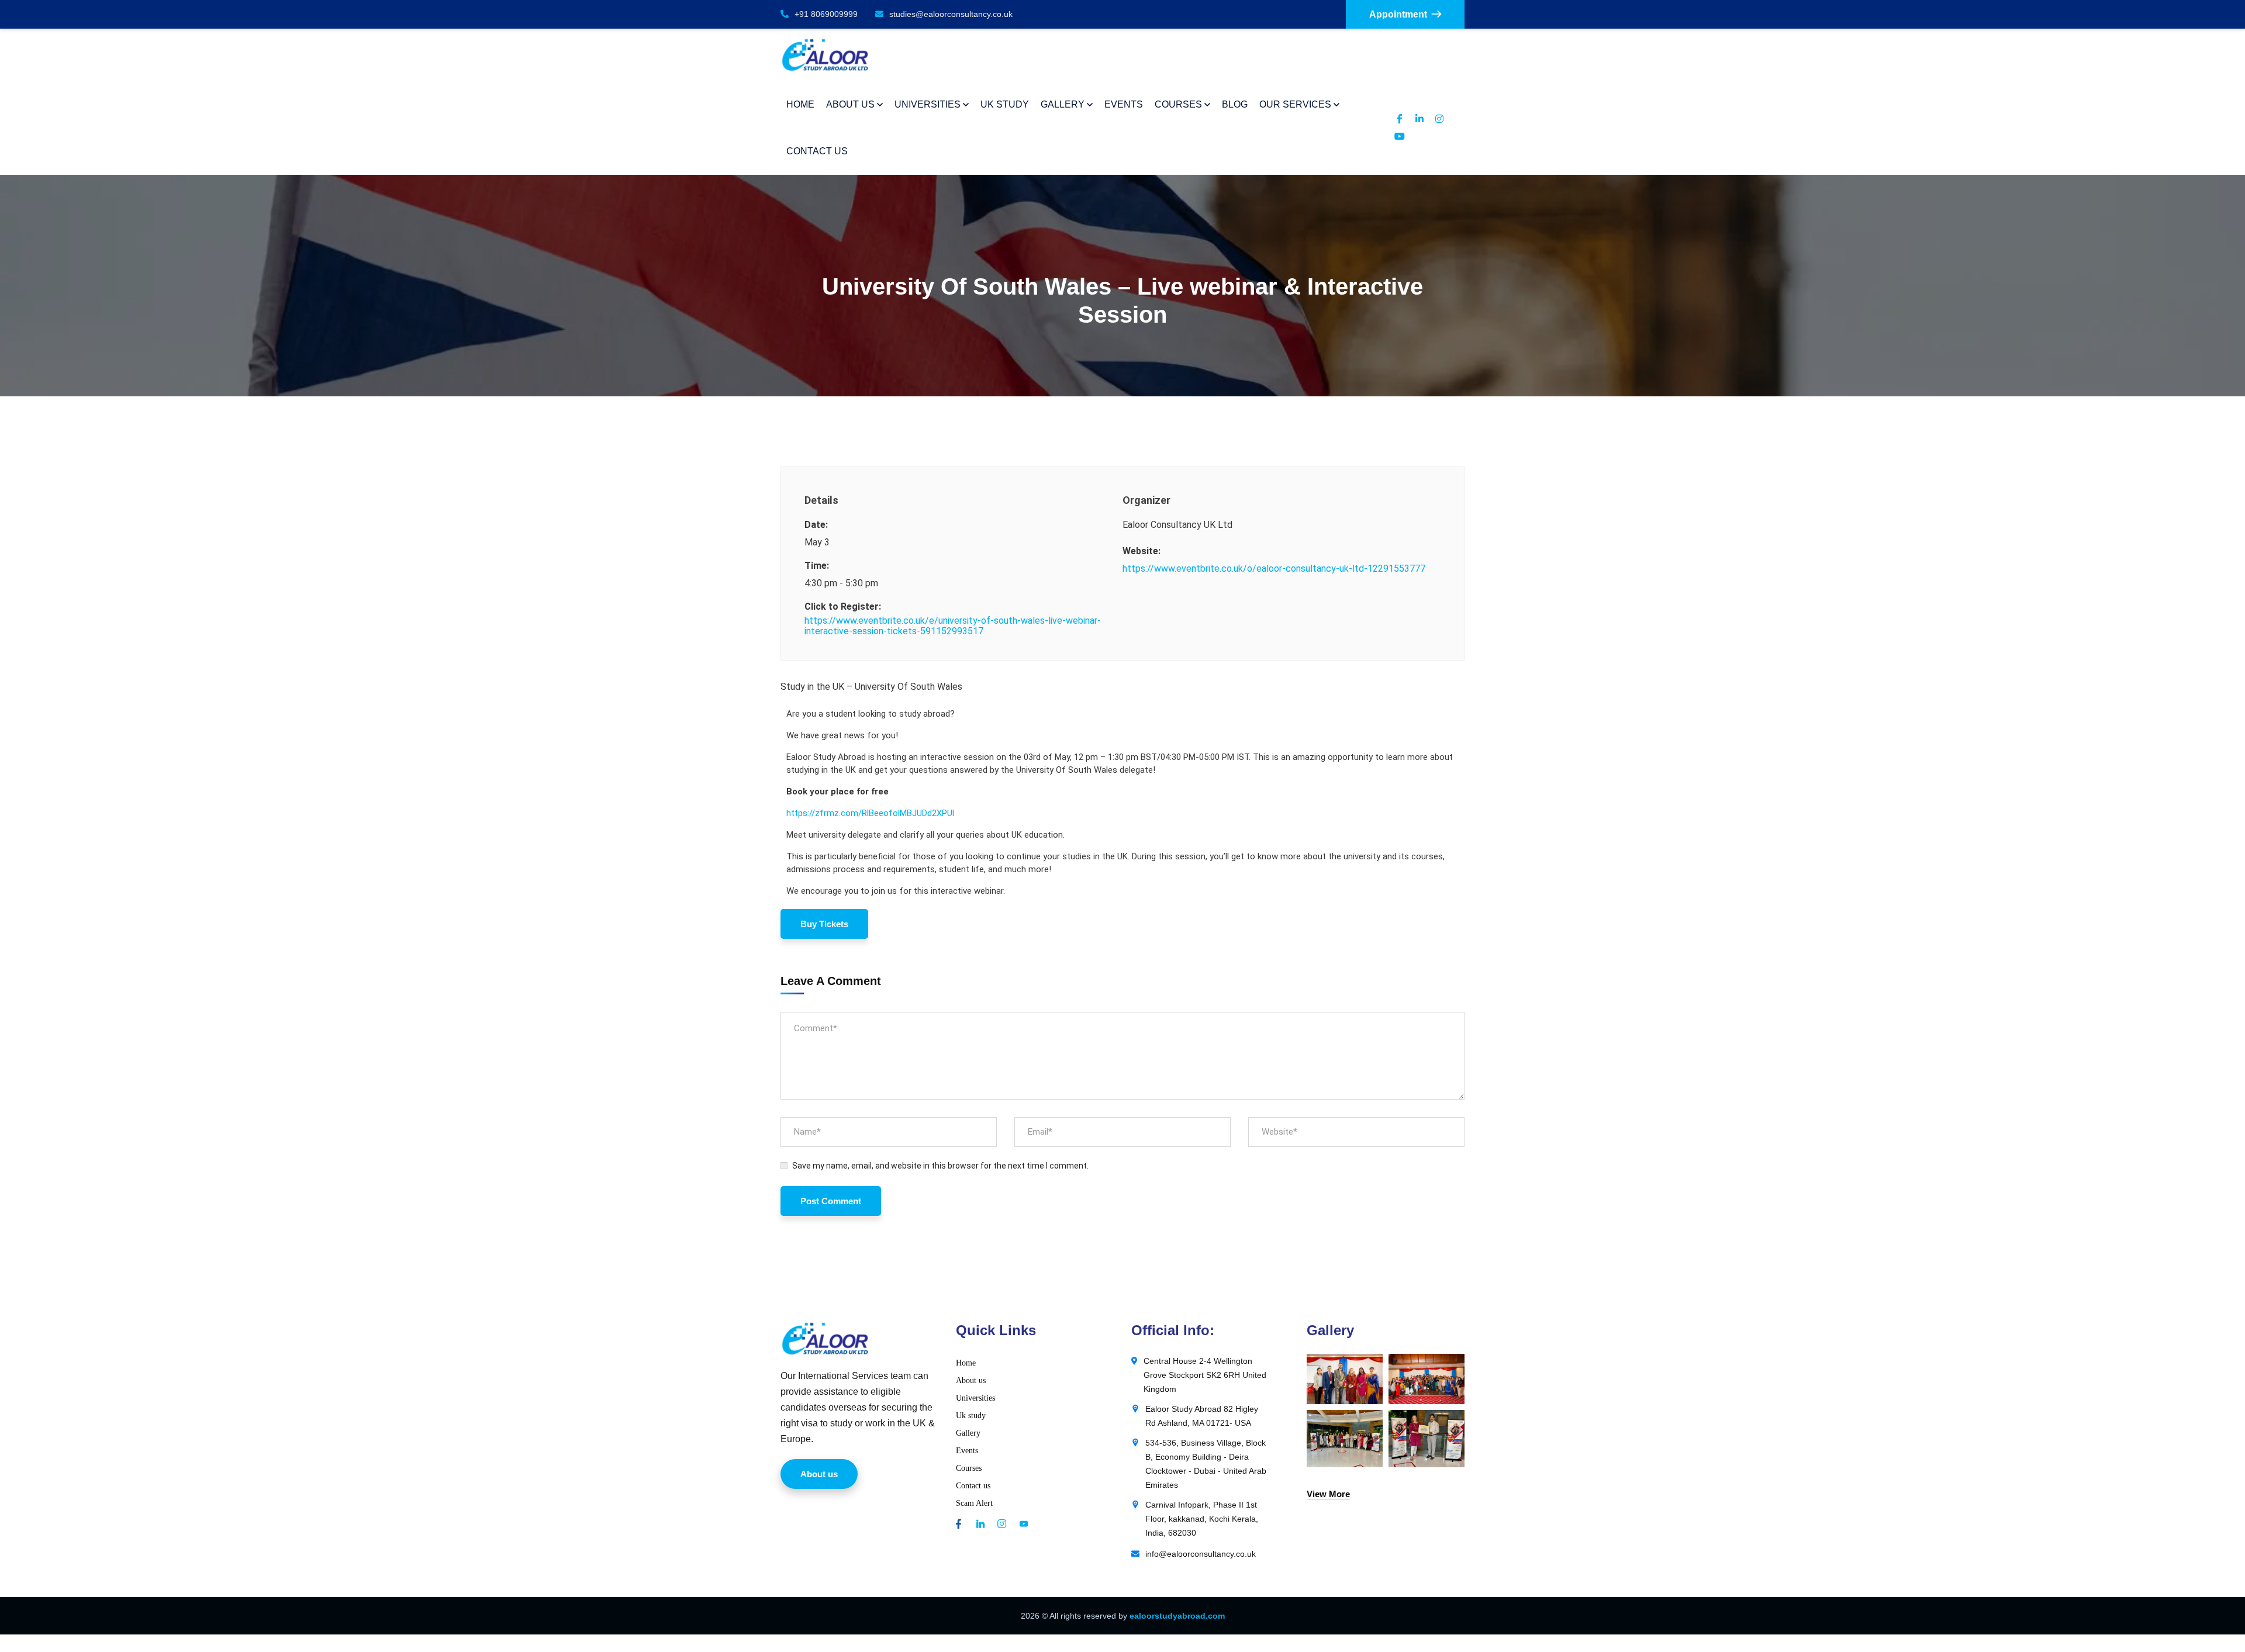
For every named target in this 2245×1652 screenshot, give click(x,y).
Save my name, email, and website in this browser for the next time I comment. (940, 1166)
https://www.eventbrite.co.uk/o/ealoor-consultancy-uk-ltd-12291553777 (1274, 568)
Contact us (973, 1486)
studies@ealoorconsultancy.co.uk (951, 14)
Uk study (971, 1416)
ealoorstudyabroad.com (1177, 1616)
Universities (975, 1398)
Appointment (1398, 14)
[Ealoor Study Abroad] (825, 55)
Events (967, 1451)
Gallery (968, 1433)
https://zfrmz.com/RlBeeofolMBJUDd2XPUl (870, 813)
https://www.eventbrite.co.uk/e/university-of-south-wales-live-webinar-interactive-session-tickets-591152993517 (953, 626)
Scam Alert (974, 1503)
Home (966, 1363)
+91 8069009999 (826, 14)
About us (971, 1380)
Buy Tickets (824, 924)
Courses (969, 1468)
